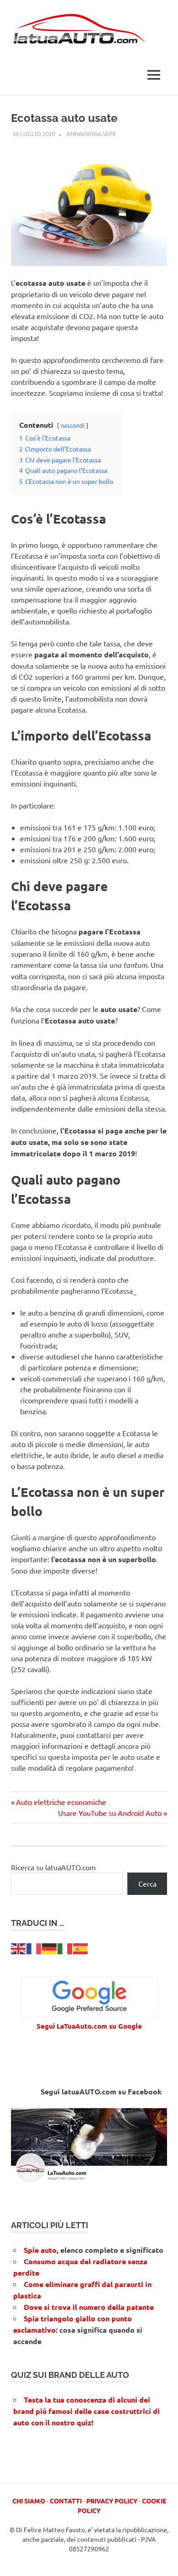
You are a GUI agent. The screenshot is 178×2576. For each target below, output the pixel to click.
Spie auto (40, 2250)
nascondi (73, 425)
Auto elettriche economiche (61, 1802)
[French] (34, 1947)
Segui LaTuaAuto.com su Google (89, 2026)
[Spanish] (81, 1947)
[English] (19, 1947)
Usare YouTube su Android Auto (110, 1813)
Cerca (147, 1883)
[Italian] (65, 1947)
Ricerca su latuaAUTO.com (53, 1867)
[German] (50, 1947)
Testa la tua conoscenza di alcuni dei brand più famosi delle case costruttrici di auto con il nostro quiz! (86, 2411)
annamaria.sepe (91, 134)
